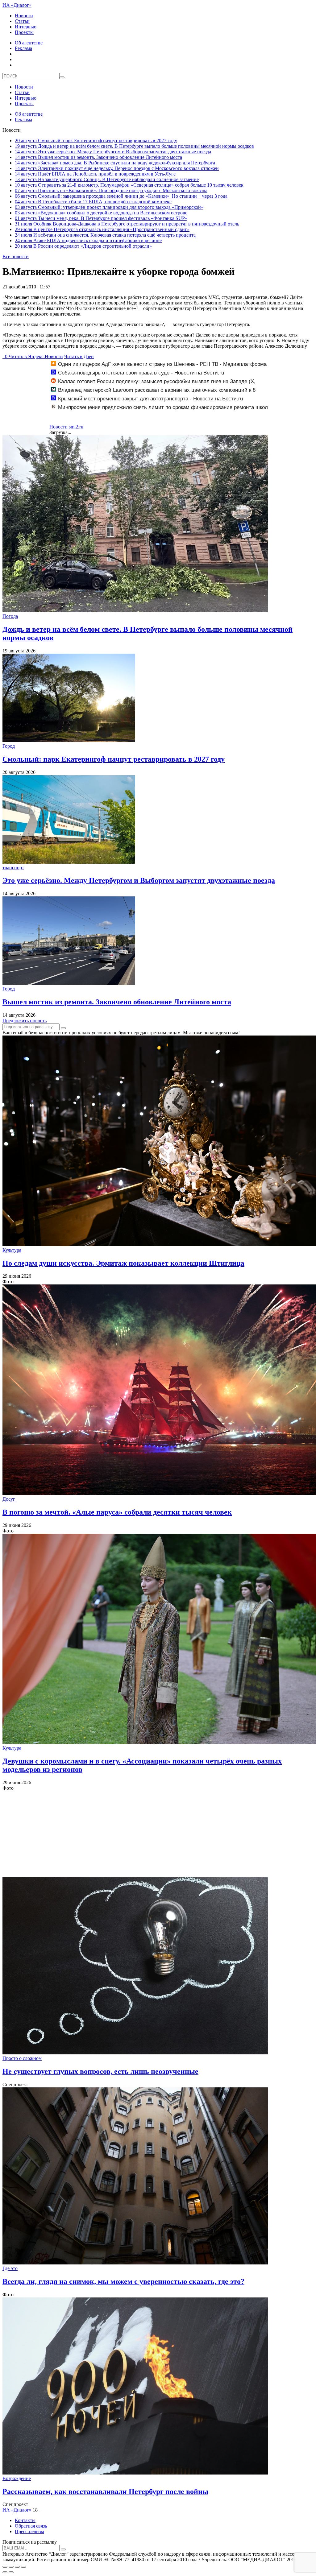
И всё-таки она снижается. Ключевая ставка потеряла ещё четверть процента (105, 235)
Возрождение (17, 2478)
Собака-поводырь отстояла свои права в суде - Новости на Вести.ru (141, 373)
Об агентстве (29, 43)
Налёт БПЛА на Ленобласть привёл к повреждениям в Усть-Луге (95, 174)
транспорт (13, 868)
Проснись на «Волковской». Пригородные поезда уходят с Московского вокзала (111, 190)
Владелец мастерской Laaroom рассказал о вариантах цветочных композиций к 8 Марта (153, 393)
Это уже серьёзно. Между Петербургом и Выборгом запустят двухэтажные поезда (113, 152)
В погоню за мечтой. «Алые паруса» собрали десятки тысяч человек (117, 1512)
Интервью (26, 27)
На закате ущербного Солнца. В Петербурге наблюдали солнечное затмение (107, 179)
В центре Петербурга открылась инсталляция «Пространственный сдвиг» (102, 229)
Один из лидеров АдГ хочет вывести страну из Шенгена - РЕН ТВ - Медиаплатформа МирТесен (159, 367)
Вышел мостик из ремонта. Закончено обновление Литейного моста (98, 157)
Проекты (24, 32)
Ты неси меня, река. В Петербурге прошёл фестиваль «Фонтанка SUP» (101, 218)
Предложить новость (25, 1021)
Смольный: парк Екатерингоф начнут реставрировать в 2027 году (96, 141)
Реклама (23, 48)
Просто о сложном (22, 2058)
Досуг (9, 1499)
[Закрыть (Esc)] (5, 2567)
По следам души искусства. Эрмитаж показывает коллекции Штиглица (123, 1263)
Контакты (25, 2520)
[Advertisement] (158, 1834)
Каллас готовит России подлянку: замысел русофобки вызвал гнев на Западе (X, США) (153, 385)
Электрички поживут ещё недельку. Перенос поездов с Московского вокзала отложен (117, 168)
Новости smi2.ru (66, 427)
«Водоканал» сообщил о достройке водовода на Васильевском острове (101, 213)
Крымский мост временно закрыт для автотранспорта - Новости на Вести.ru (150, 399)
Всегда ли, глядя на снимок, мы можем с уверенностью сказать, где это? (123, 2281)
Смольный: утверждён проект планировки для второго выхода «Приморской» (109, 207)
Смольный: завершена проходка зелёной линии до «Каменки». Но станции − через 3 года (121, 196)
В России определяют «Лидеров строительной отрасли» (83, 246)
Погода (10, 616)
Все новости (16, 256)
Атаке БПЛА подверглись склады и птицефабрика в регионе (88, 240)
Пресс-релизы (29, 2531)
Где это (10, 2268)
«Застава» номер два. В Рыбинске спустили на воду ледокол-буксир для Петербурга (115, 163)
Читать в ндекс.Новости (36, 356)
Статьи (22, 21)
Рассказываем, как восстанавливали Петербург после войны (105, 2491)
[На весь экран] (17, 2567)
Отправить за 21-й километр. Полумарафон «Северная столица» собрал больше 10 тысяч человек (129, 185)
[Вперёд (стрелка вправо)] (11, 2572)
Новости (24, 16)
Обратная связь (31, 2526)
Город (9, 746)
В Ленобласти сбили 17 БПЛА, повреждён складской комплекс (93, 202)
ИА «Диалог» (17, 5)
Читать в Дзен (79, 356)
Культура (12, 1250)
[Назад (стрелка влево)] (5, 2572)
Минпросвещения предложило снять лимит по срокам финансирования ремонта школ (163, 407)
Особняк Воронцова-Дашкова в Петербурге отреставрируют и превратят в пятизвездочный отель (127, 224)
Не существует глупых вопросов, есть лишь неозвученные (100, 2071)
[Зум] (23, 2567)
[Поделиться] (11, 2567)
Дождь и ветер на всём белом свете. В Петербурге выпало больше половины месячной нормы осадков (134, 146)
